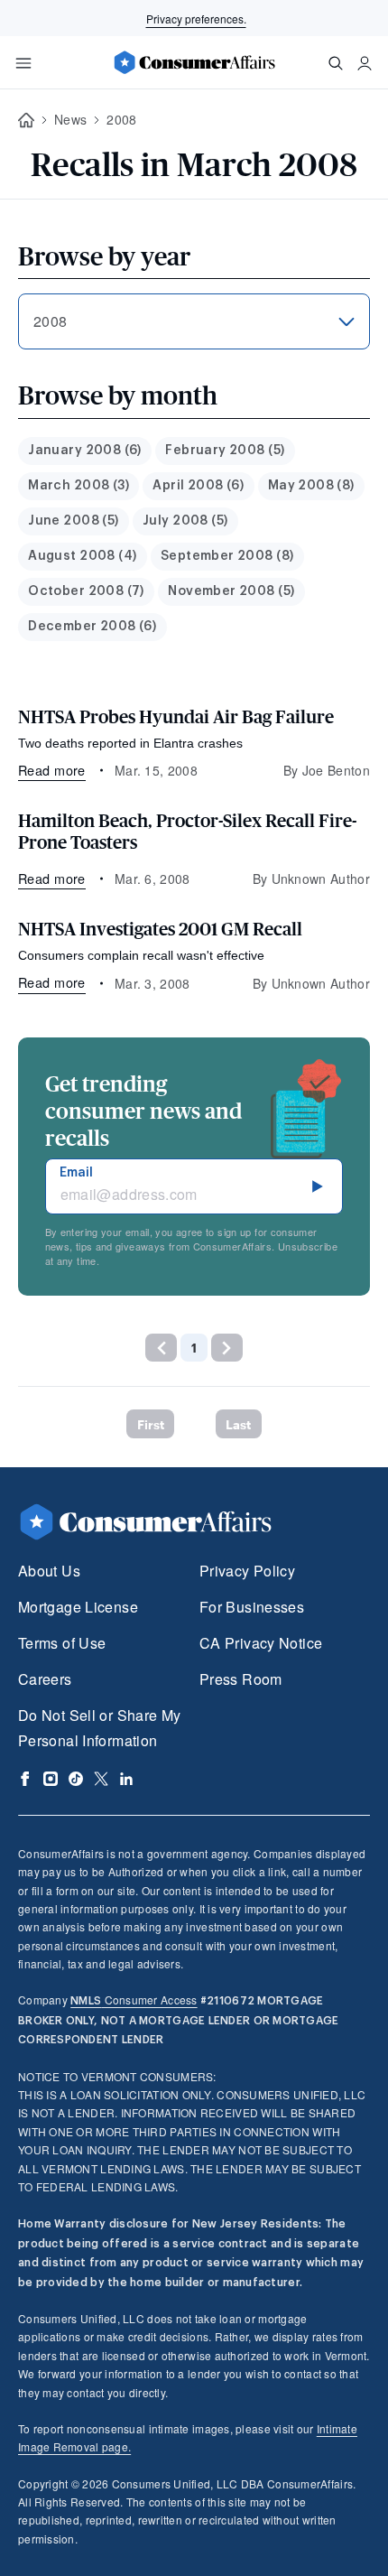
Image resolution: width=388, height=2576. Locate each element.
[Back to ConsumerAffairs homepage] (26, 121)
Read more (52, 770)
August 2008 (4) (82, 556)
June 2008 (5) (73, 521)
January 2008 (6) (85, 451)
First (151, 1424)
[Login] (365, 63)
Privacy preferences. (196, 19)
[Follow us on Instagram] (51, 1779)
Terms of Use (62, 1643)
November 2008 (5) (231, 591)
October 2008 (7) (86, 591)
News (70, 119)
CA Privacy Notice (261, 1643)
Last (238, 1424)
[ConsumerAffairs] (194, 62)
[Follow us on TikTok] (76, 1779)
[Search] (336, 63)
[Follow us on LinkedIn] (126, 1779)
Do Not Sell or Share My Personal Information (99, 1728)
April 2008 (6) (198, 486)
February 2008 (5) (225, 451)
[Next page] (227, 1348)
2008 (121, 119)
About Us (49, 1571)
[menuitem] (85, 451)
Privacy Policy (247, 1571)
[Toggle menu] (23, 63)
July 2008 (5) (185, 521)
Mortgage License (78, 1607)
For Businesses (252, 1607)
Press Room (241, 1679)
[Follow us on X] (101, 1779)
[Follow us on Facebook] (25, 1779)
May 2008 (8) (311, 486)
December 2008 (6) (92, 627)
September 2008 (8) (227, 556)
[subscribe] (318, 1186)
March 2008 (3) (79, 486)
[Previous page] (161, 1348)
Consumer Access (134, 1999)
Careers (45, 1679)
